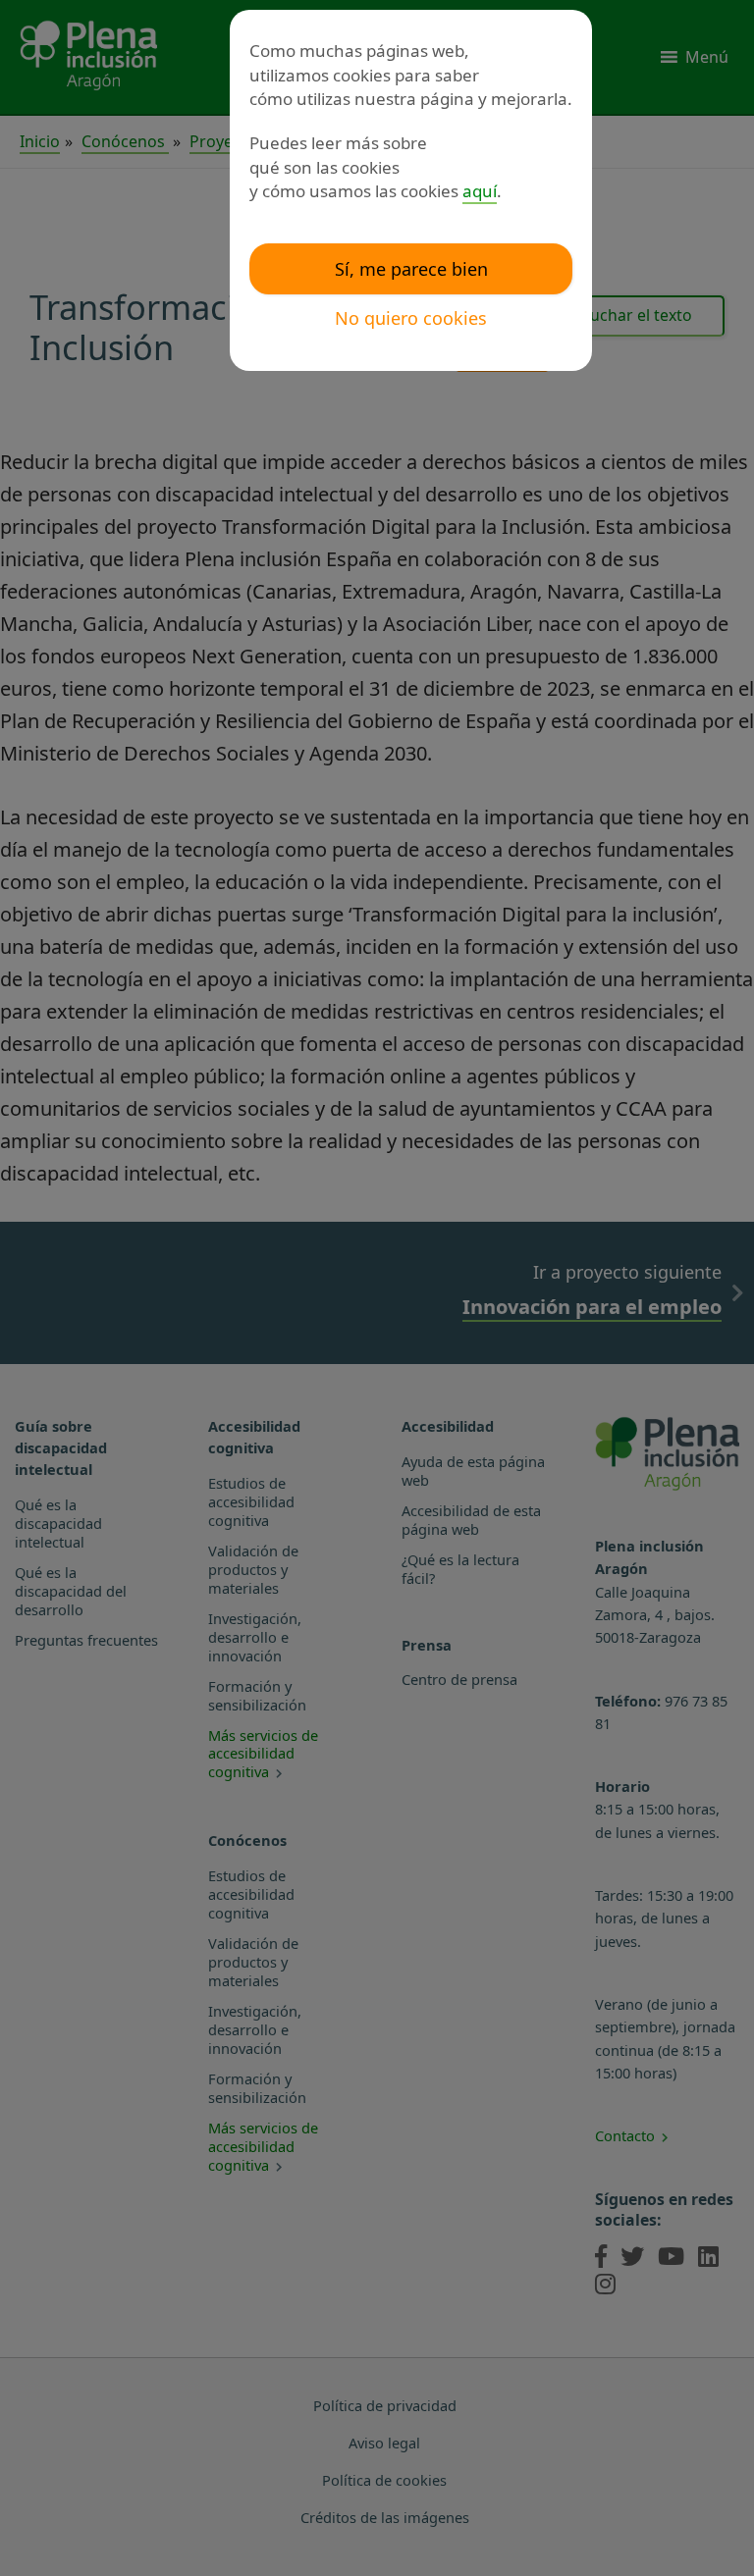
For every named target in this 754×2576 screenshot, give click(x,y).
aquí (480, 191)
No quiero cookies (411, 318)
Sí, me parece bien (411, 269)
